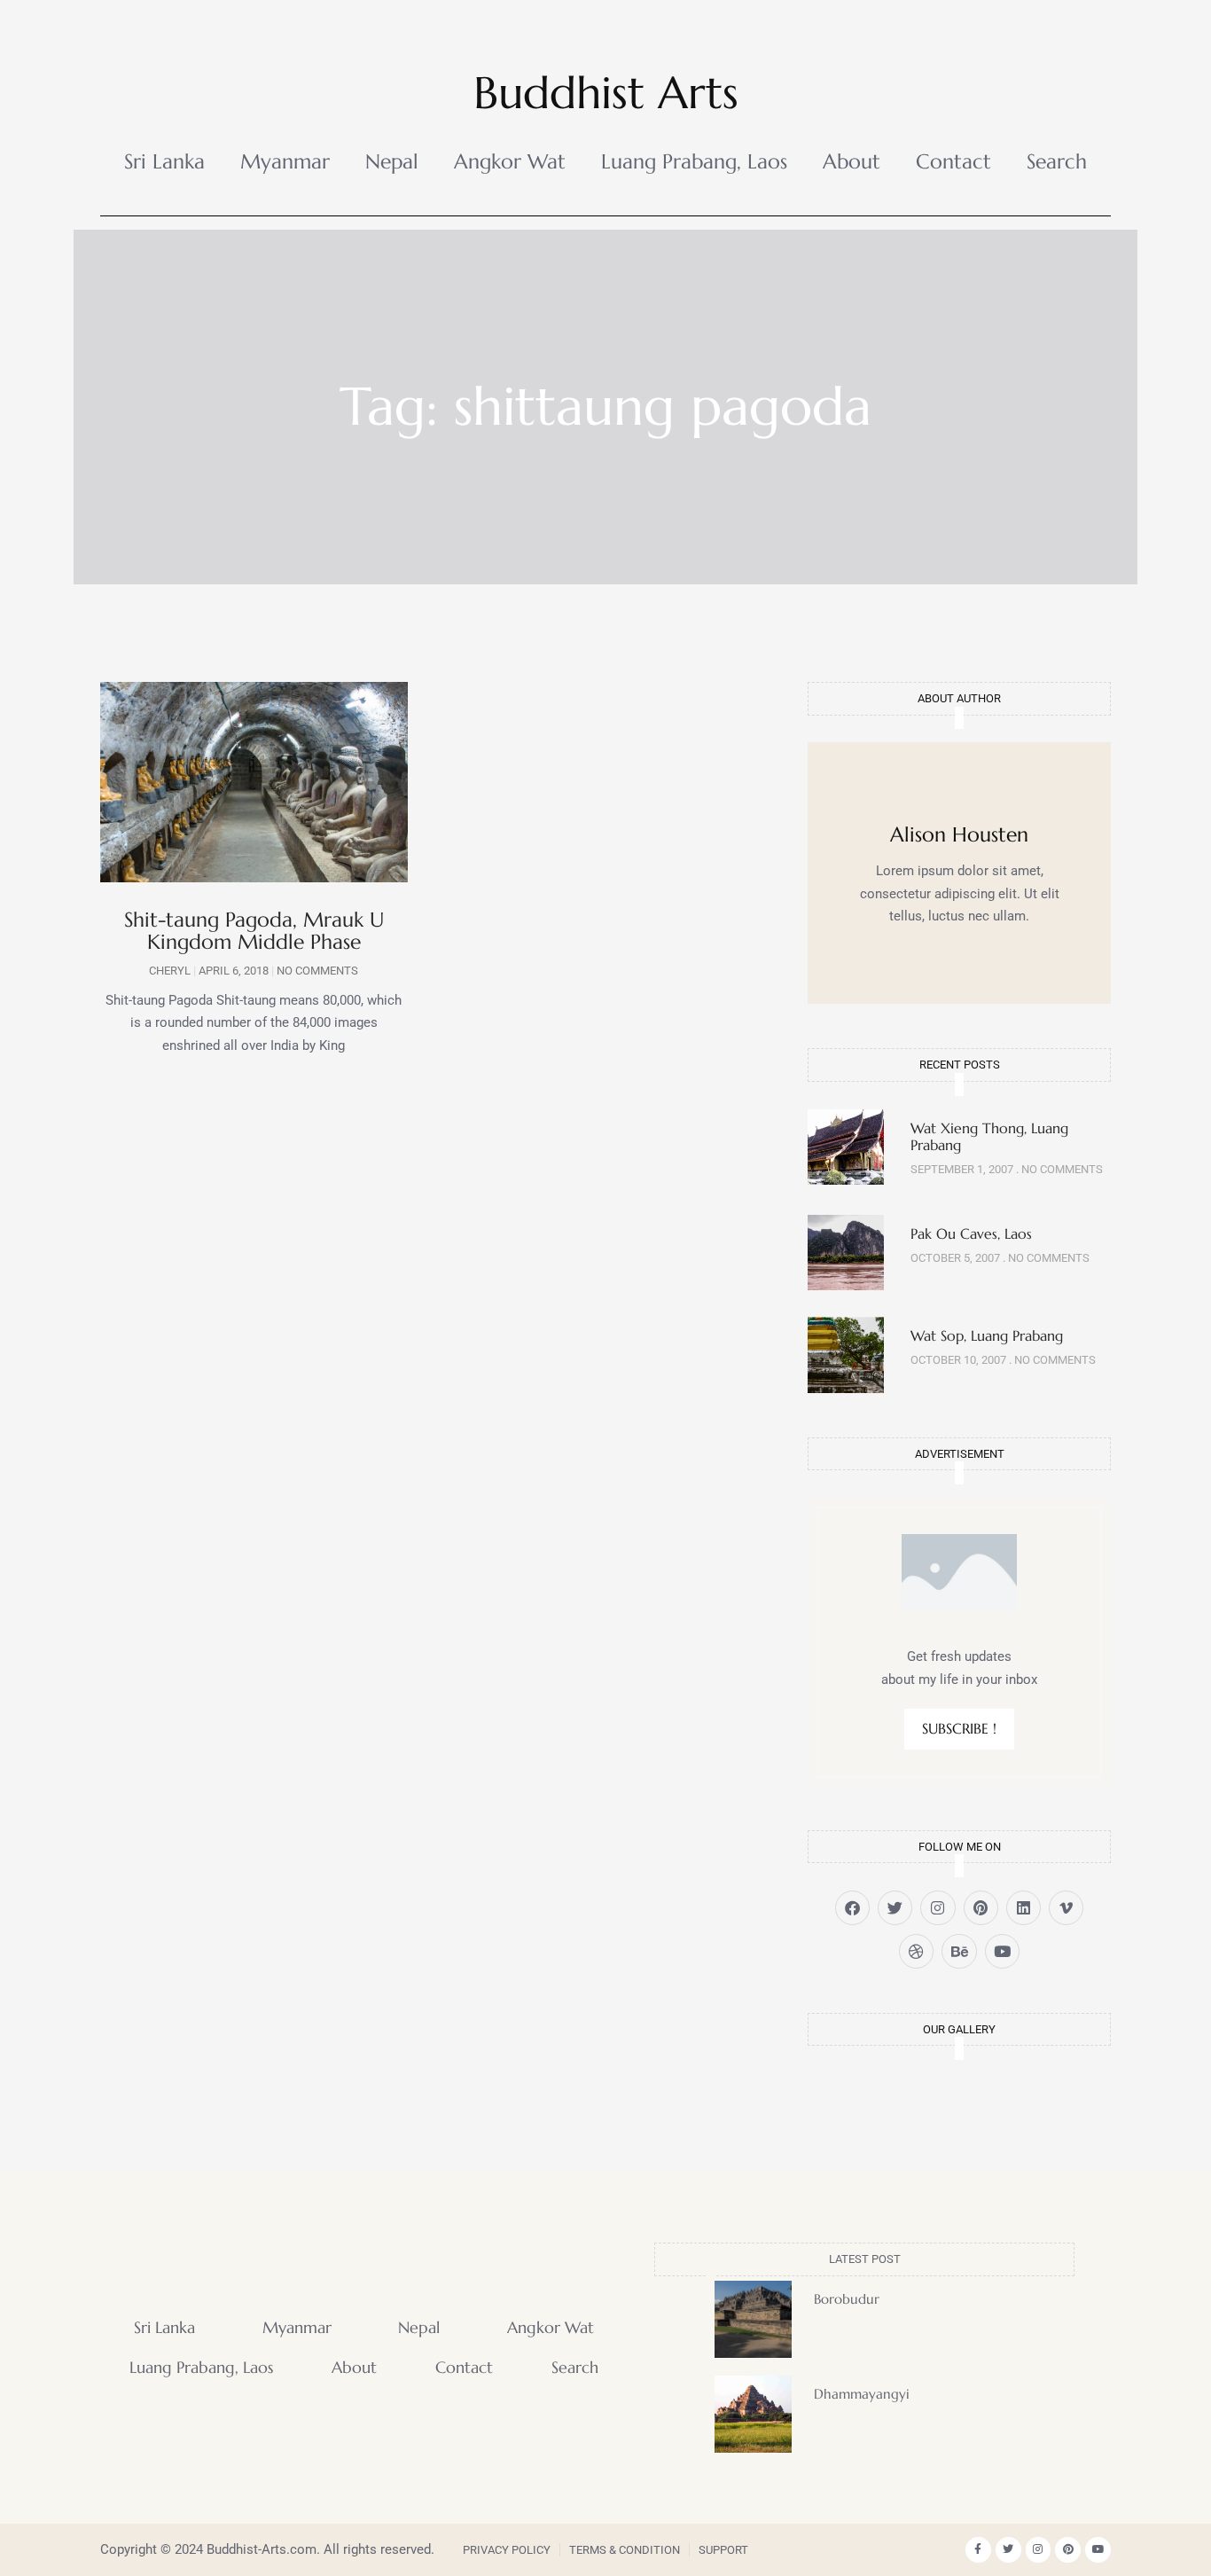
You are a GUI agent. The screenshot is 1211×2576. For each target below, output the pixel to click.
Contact (953, 161)
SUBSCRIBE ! (959, 1728)
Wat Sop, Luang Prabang (987, 1335)
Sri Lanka (164, 161)
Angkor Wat (510, 161)
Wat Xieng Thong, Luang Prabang (989, 1136)
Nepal (392, 161)
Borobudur (847, 2299)
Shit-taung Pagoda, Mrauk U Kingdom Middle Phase (254, 931)
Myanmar (285, 161)
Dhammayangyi (862, 2394)
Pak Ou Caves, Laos (971, 1233)
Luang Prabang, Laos (694, 161)
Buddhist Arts (606, 93)
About (852, 161)
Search (1057, 161)
